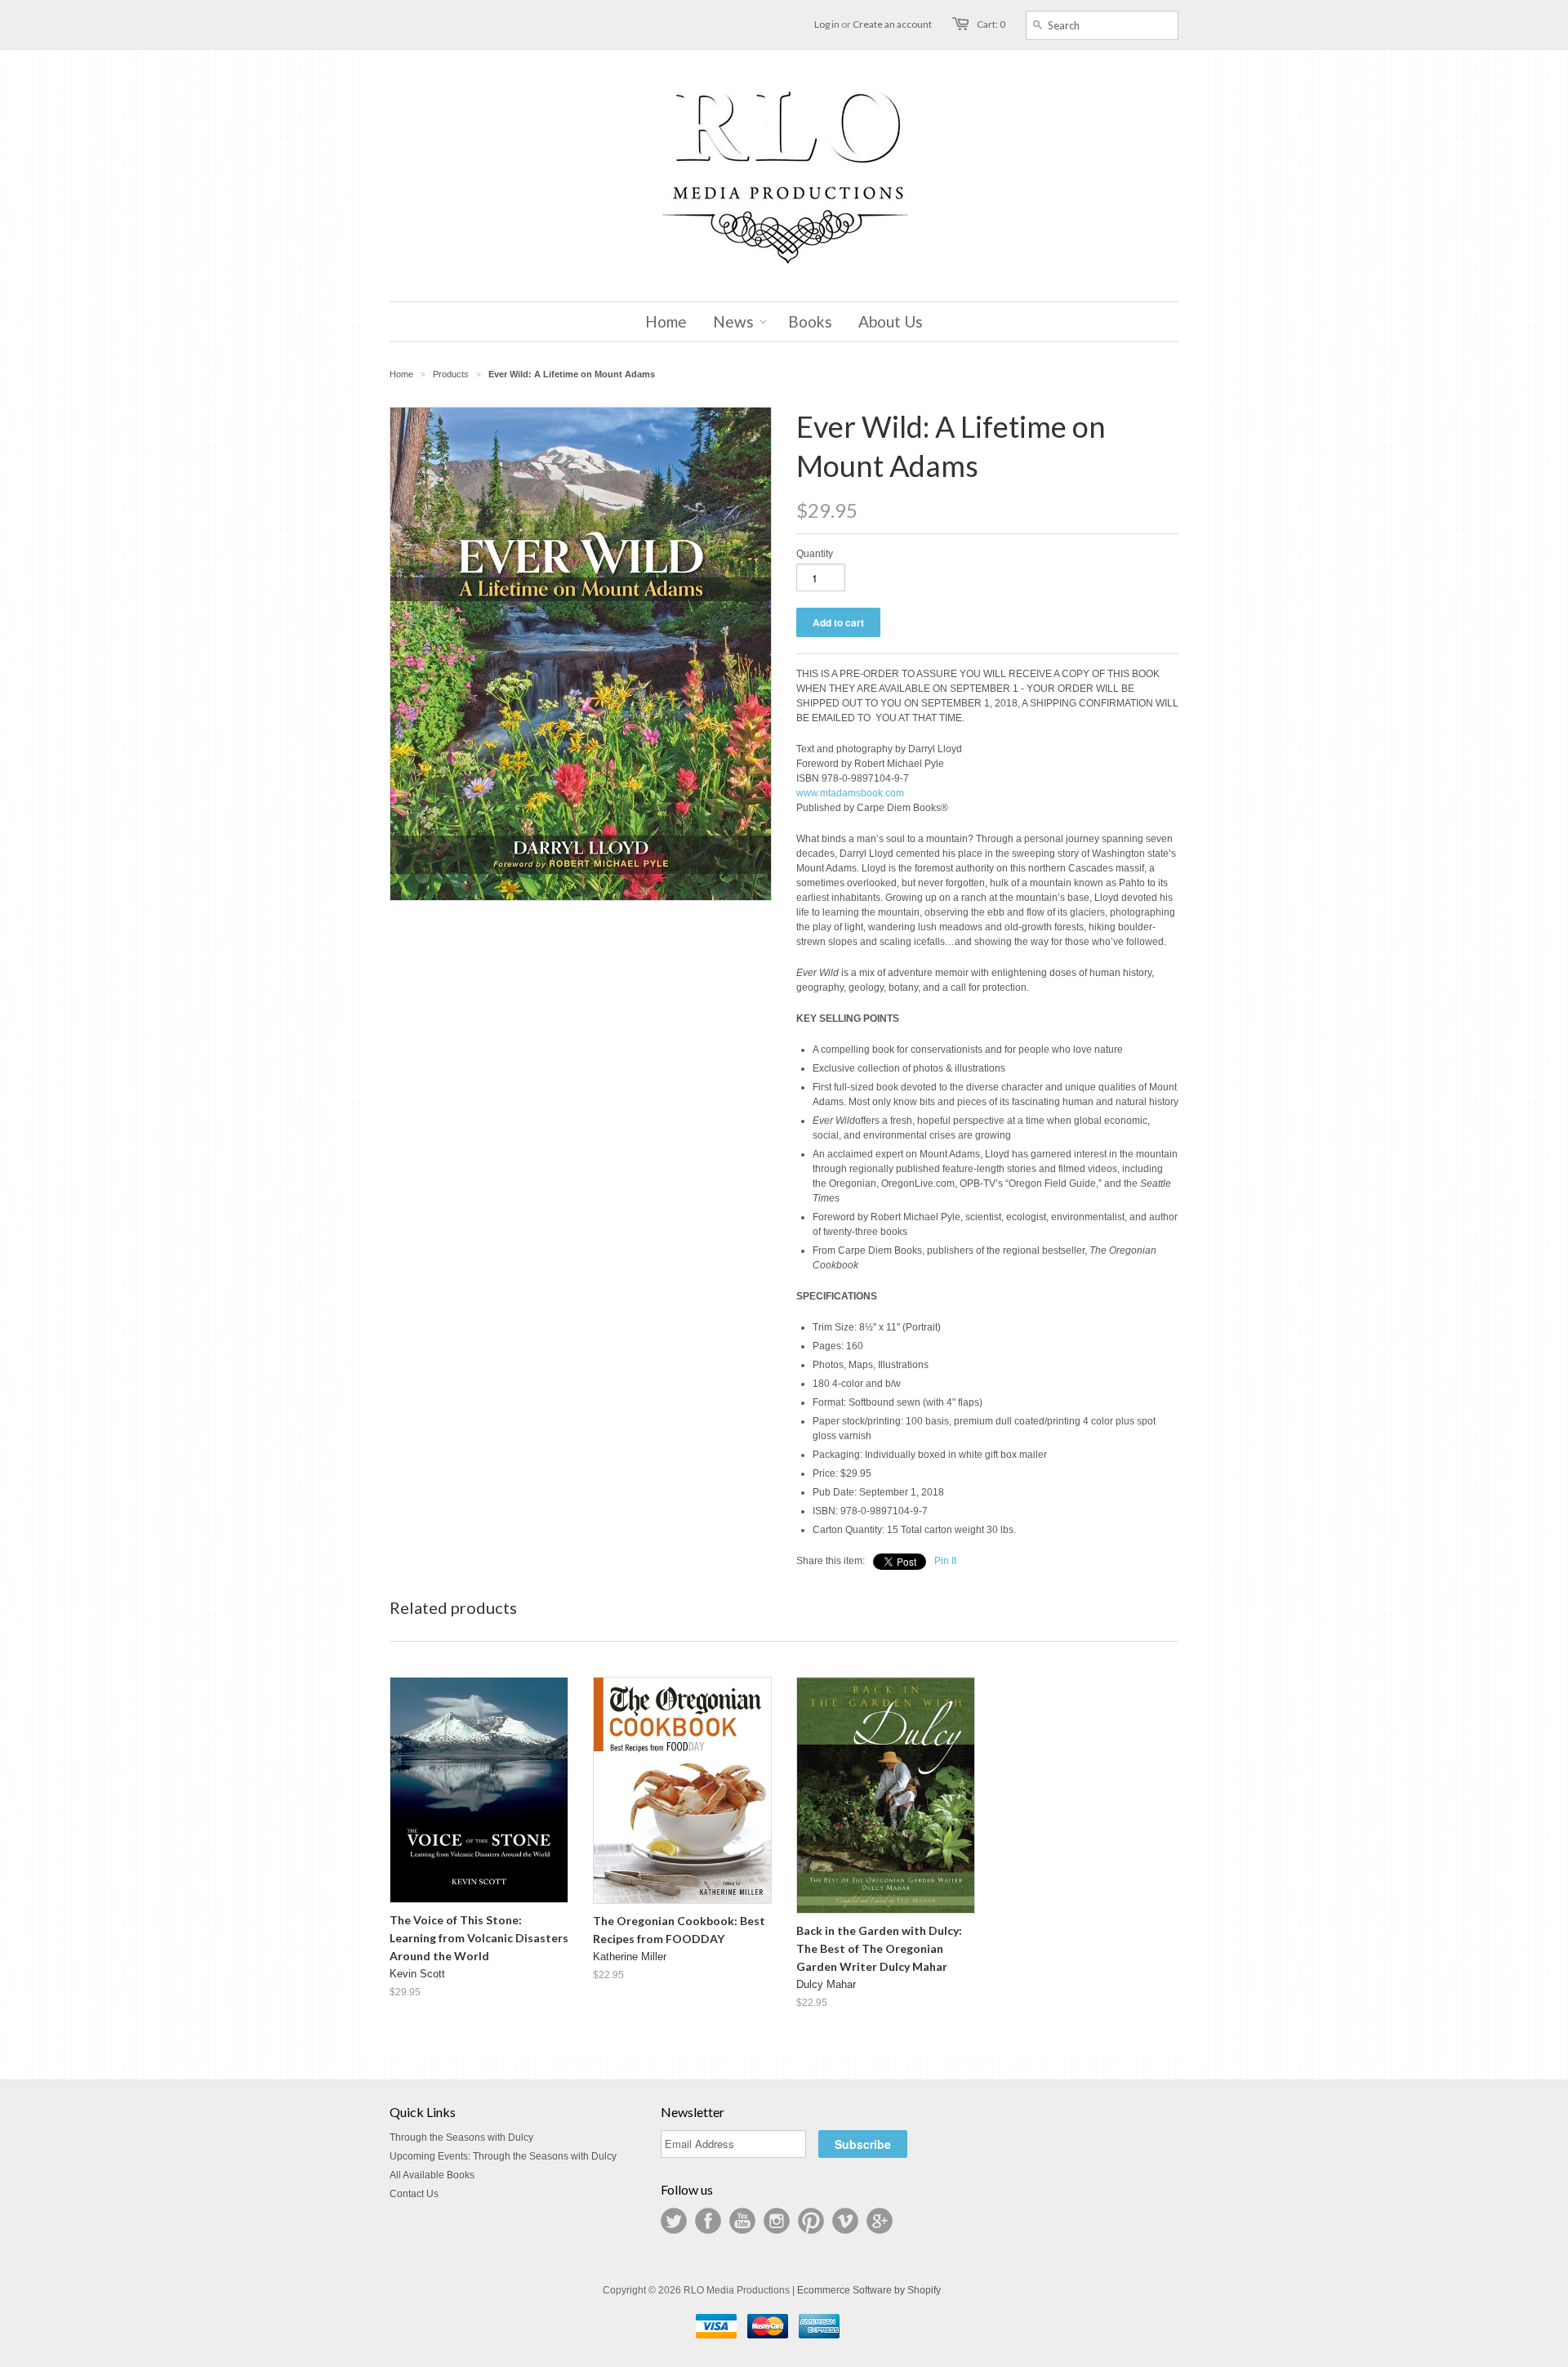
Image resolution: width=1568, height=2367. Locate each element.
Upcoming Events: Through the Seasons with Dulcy (503, 2156)
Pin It (945, 1561)
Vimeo (845, 2221)
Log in (827, 24)
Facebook (708, 2221)
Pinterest (811, 2221)
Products (451, 374)
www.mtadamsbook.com (850, 793)
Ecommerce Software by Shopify (869, 2290)
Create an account (892, 24)
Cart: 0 (991, 24)
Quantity (815, 554)
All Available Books (432, 2175)
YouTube (742, 2221)
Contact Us (414, 2194)
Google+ (880, 2221)
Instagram (777, 2221)
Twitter (674, 2221)
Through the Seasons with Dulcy (461, 2137)
